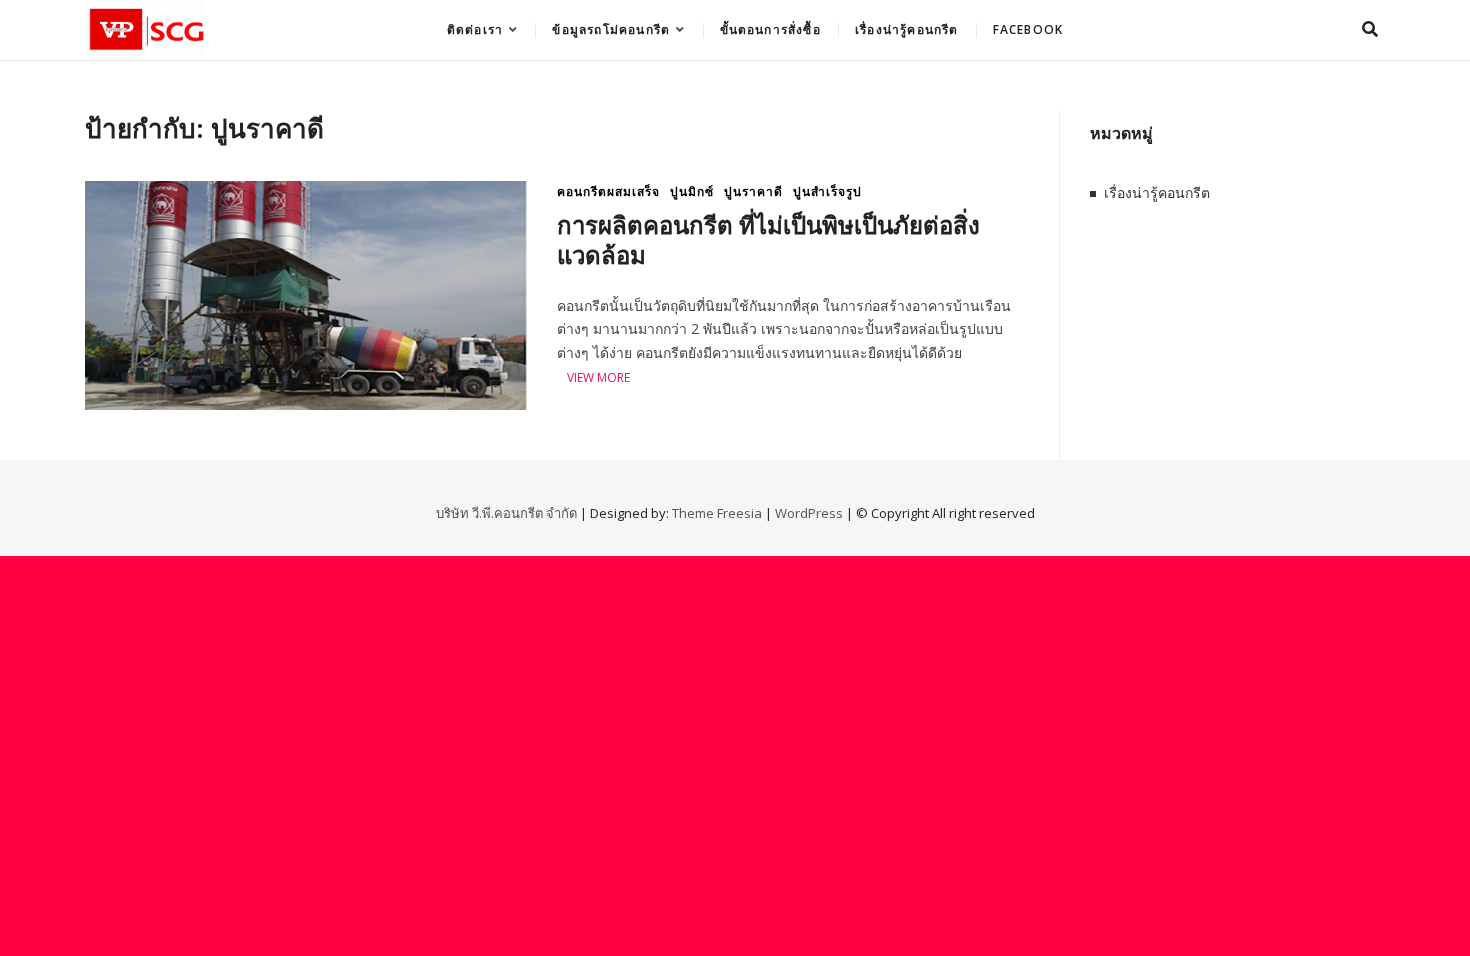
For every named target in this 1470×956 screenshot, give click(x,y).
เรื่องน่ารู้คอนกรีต (907, 29)
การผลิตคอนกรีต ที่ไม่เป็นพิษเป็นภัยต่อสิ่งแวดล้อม (768, 239)
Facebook (1028, 29)
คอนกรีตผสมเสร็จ (608, 191)
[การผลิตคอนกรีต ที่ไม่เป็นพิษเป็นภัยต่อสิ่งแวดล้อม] (306, 192)
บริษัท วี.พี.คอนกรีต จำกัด (506, 513)
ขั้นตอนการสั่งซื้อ (770, 29)
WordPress (809, 513)
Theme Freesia (717, 513)
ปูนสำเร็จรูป (827, 191)
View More (598, 378)
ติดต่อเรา (475, 29)
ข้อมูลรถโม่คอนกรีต (611, 29)
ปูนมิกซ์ (692, 191)
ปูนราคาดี (753, 191)
